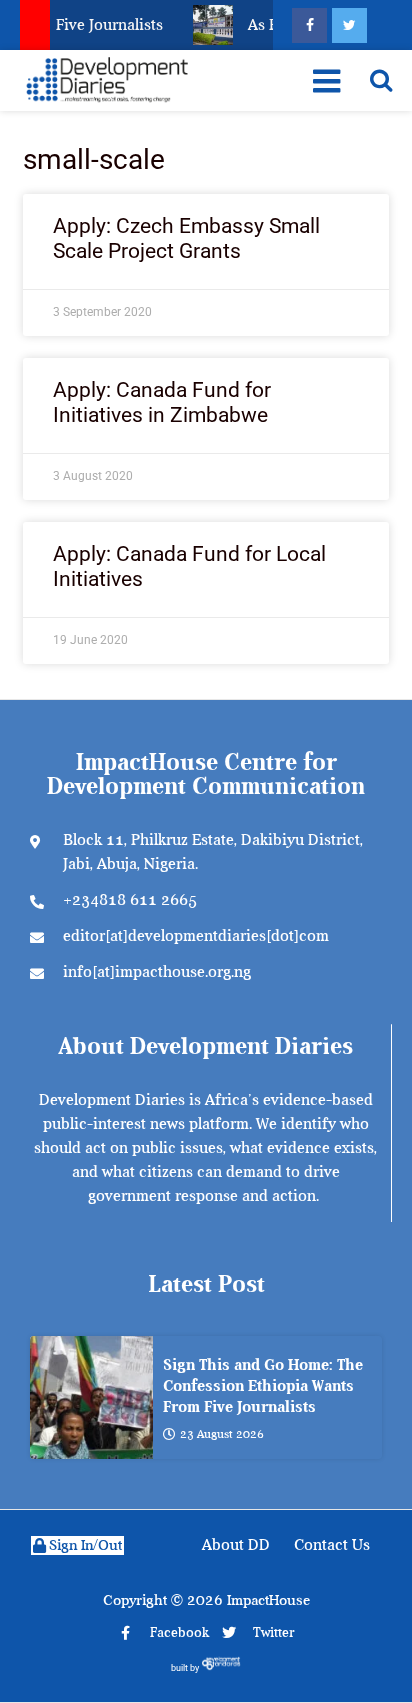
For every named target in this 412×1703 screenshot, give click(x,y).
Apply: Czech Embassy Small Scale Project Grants (186, 238)
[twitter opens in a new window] (349, 25)
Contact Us (332, 1545)
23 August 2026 (222, 1434)
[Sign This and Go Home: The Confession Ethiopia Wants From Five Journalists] (91, 1397)
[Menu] (325, 81)
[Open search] (381, 80)
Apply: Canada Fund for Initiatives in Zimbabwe (162, 402)
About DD (236, 1545)
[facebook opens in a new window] (309, 25)
